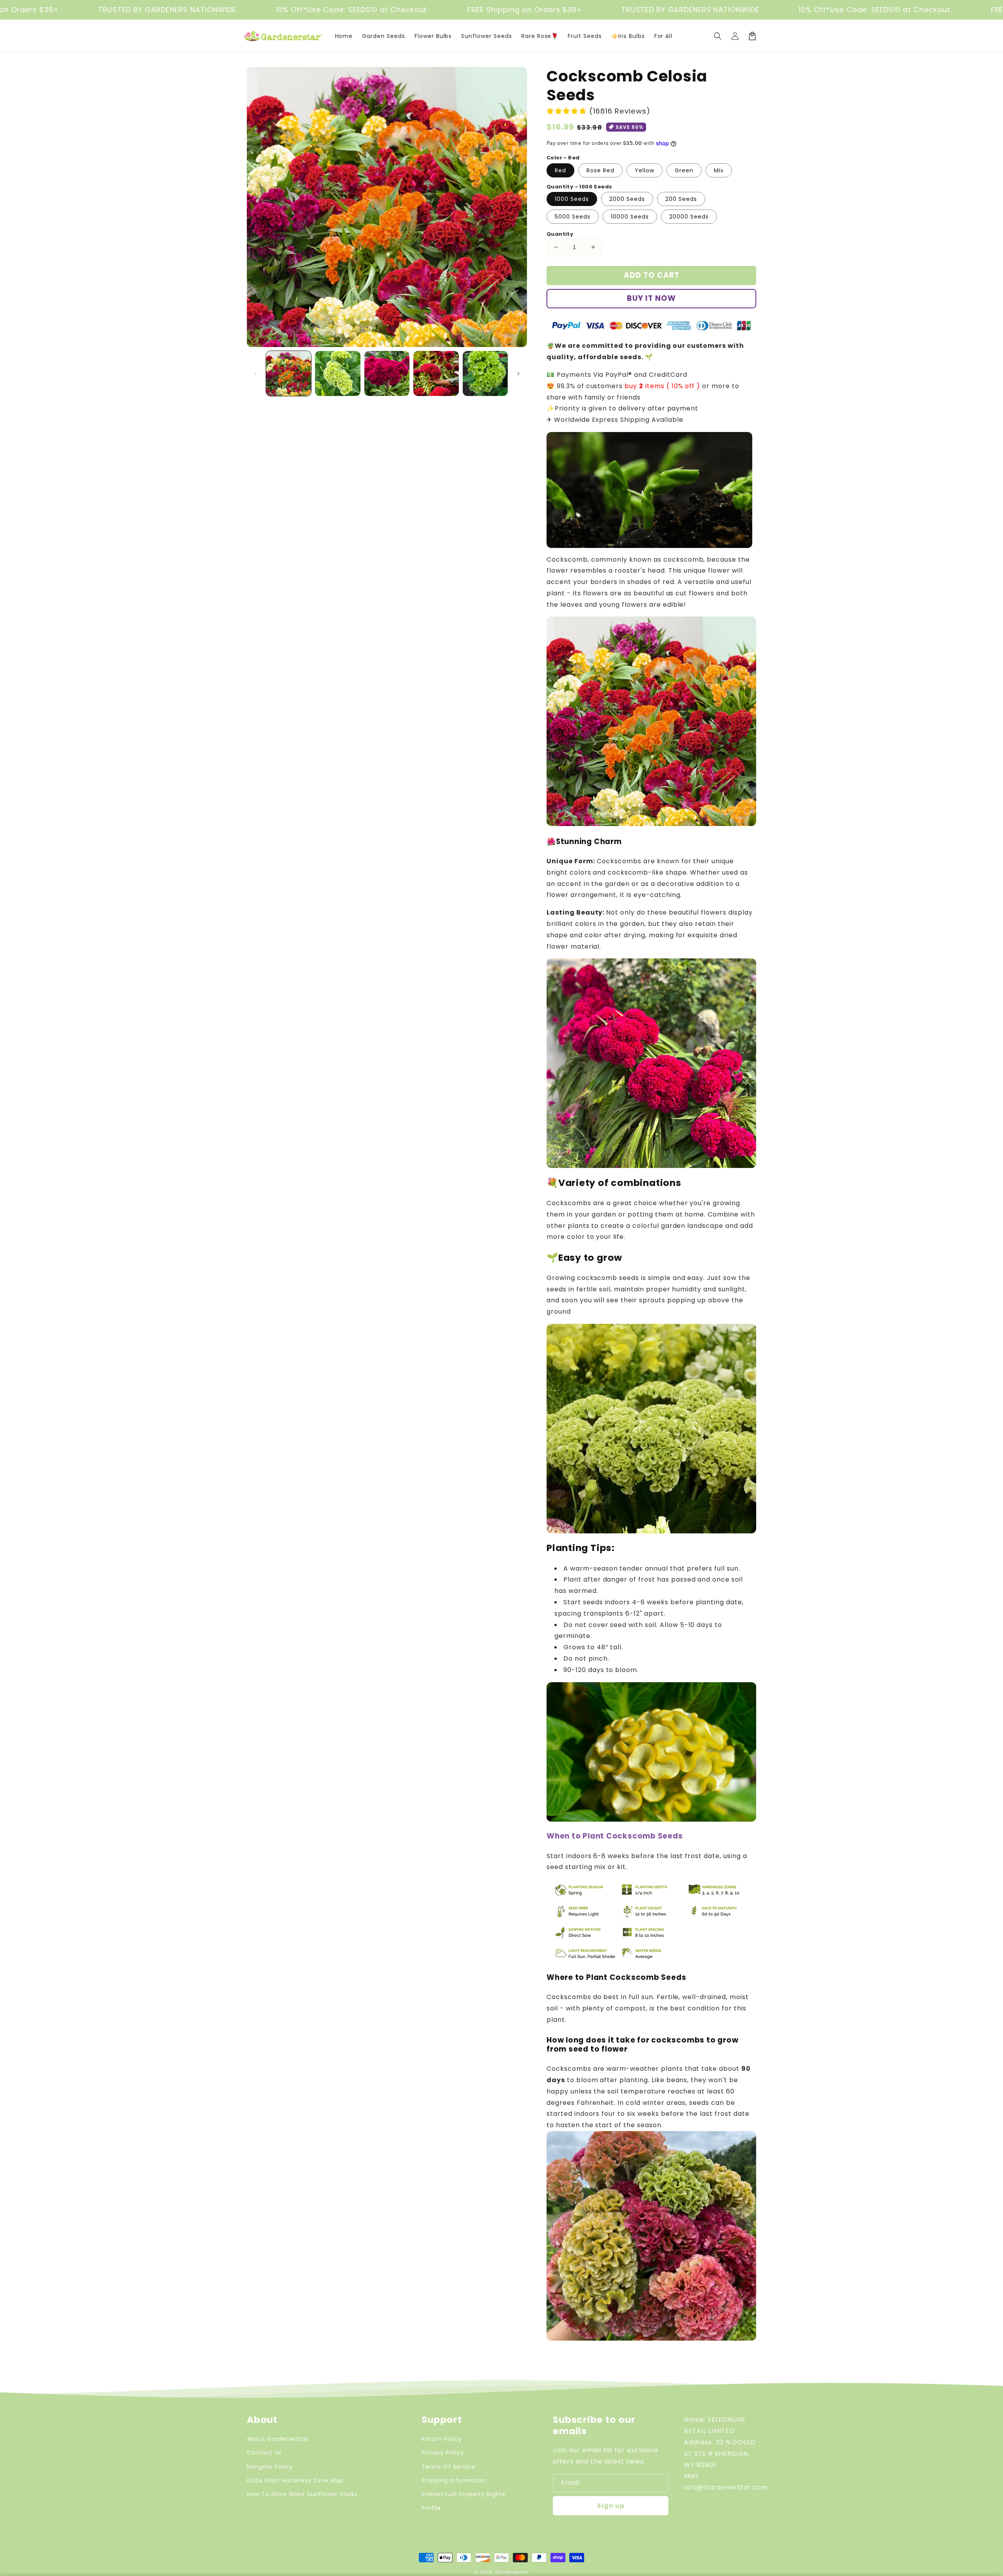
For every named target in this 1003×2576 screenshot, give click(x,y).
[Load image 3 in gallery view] (387, 373)
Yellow (645, 170)
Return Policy (442, 2439)
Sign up (611, 2506)
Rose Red (600, 170)
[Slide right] (518, 374)
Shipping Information (454, 2480)
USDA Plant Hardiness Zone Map (295, 2480)
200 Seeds (681, 199)
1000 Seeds (572, 199)
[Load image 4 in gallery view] (436, 373)
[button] (718, 36)
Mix (719, 170)
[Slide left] (255, 374)
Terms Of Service (448, 2467)
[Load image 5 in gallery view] (485, 373)
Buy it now (651, 298)
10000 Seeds (630, 217)
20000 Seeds (689, 217)
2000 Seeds (627, 199)
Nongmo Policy (270, 2467)
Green (684, 170)
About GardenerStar (278, 2439)
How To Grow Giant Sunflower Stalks (302, 2494)
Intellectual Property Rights (463, 2494)
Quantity (560, 234)
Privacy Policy (443, 2453)
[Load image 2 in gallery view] (338, 373)
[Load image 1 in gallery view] (289, 373)
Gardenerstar (512, 2572)
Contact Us (264, 2453)
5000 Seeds (573, 217)
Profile (431, 2508)
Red (560, 170)
